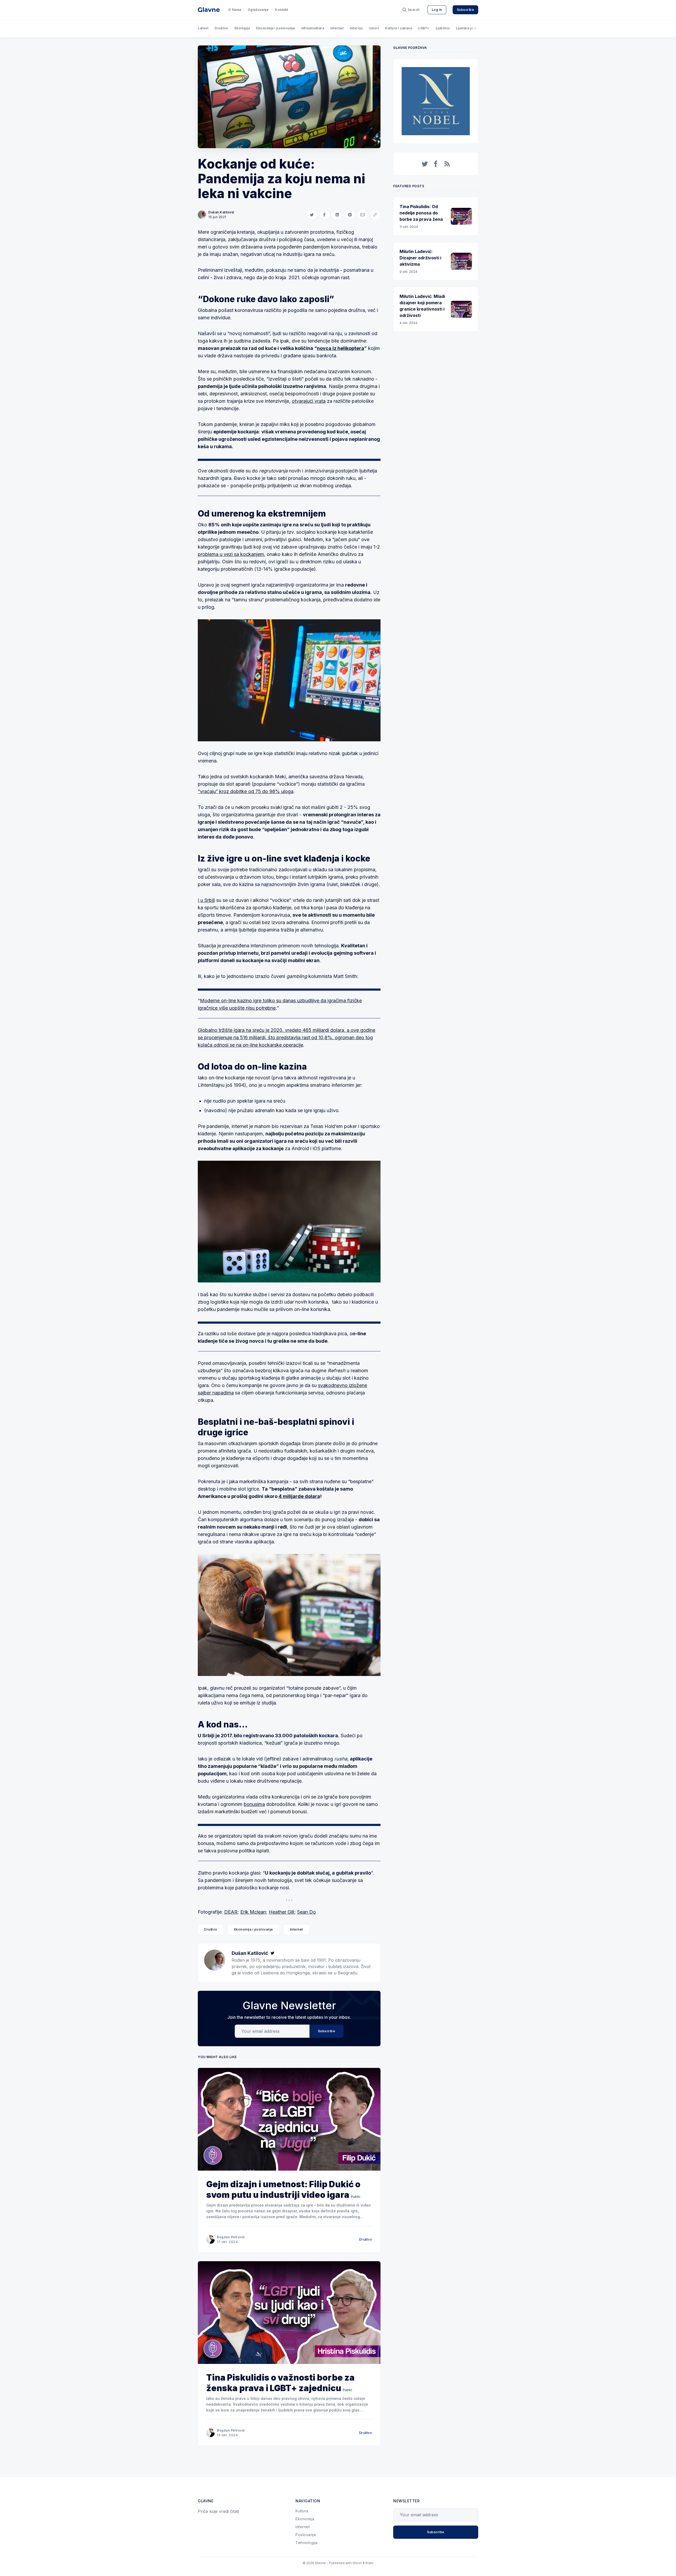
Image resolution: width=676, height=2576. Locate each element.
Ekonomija (305, 2519)
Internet (337, 28)
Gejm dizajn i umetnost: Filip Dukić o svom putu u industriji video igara (283, 2189)
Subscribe (466, 10)
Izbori (374, 28)
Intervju (356, 28)
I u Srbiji (206, 900)
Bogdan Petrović (231, 2237)
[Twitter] (273, 1953)
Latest (203, 28)
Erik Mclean (253, 1912)
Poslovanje (306, 2535)
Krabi (369, 2563)
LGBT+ (424, 28)
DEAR (231, 1912)
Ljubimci (443, 28)
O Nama (235, 10)
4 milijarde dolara (299, 1496)
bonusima (254, 1804)
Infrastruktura (313, 28)
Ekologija (242, 28)
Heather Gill (281, 1912)
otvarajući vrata (309, 401)
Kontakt (281, 10)
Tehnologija (307, 2543)
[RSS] (447, 164)
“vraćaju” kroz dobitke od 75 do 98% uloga (246, 791)
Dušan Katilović (221, 212)
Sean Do (306, 1912)
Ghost (357, 2563)
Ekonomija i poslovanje (276, 28)
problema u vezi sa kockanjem (231, 554)
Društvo (221, 28)
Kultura (302, 2511)
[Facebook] (436, 164)
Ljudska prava (468, 28)
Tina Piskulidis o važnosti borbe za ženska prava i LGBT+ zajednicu (280, 2383)
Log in (437, 10)
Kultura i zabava (398, 28)
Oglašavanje (258, 10)
